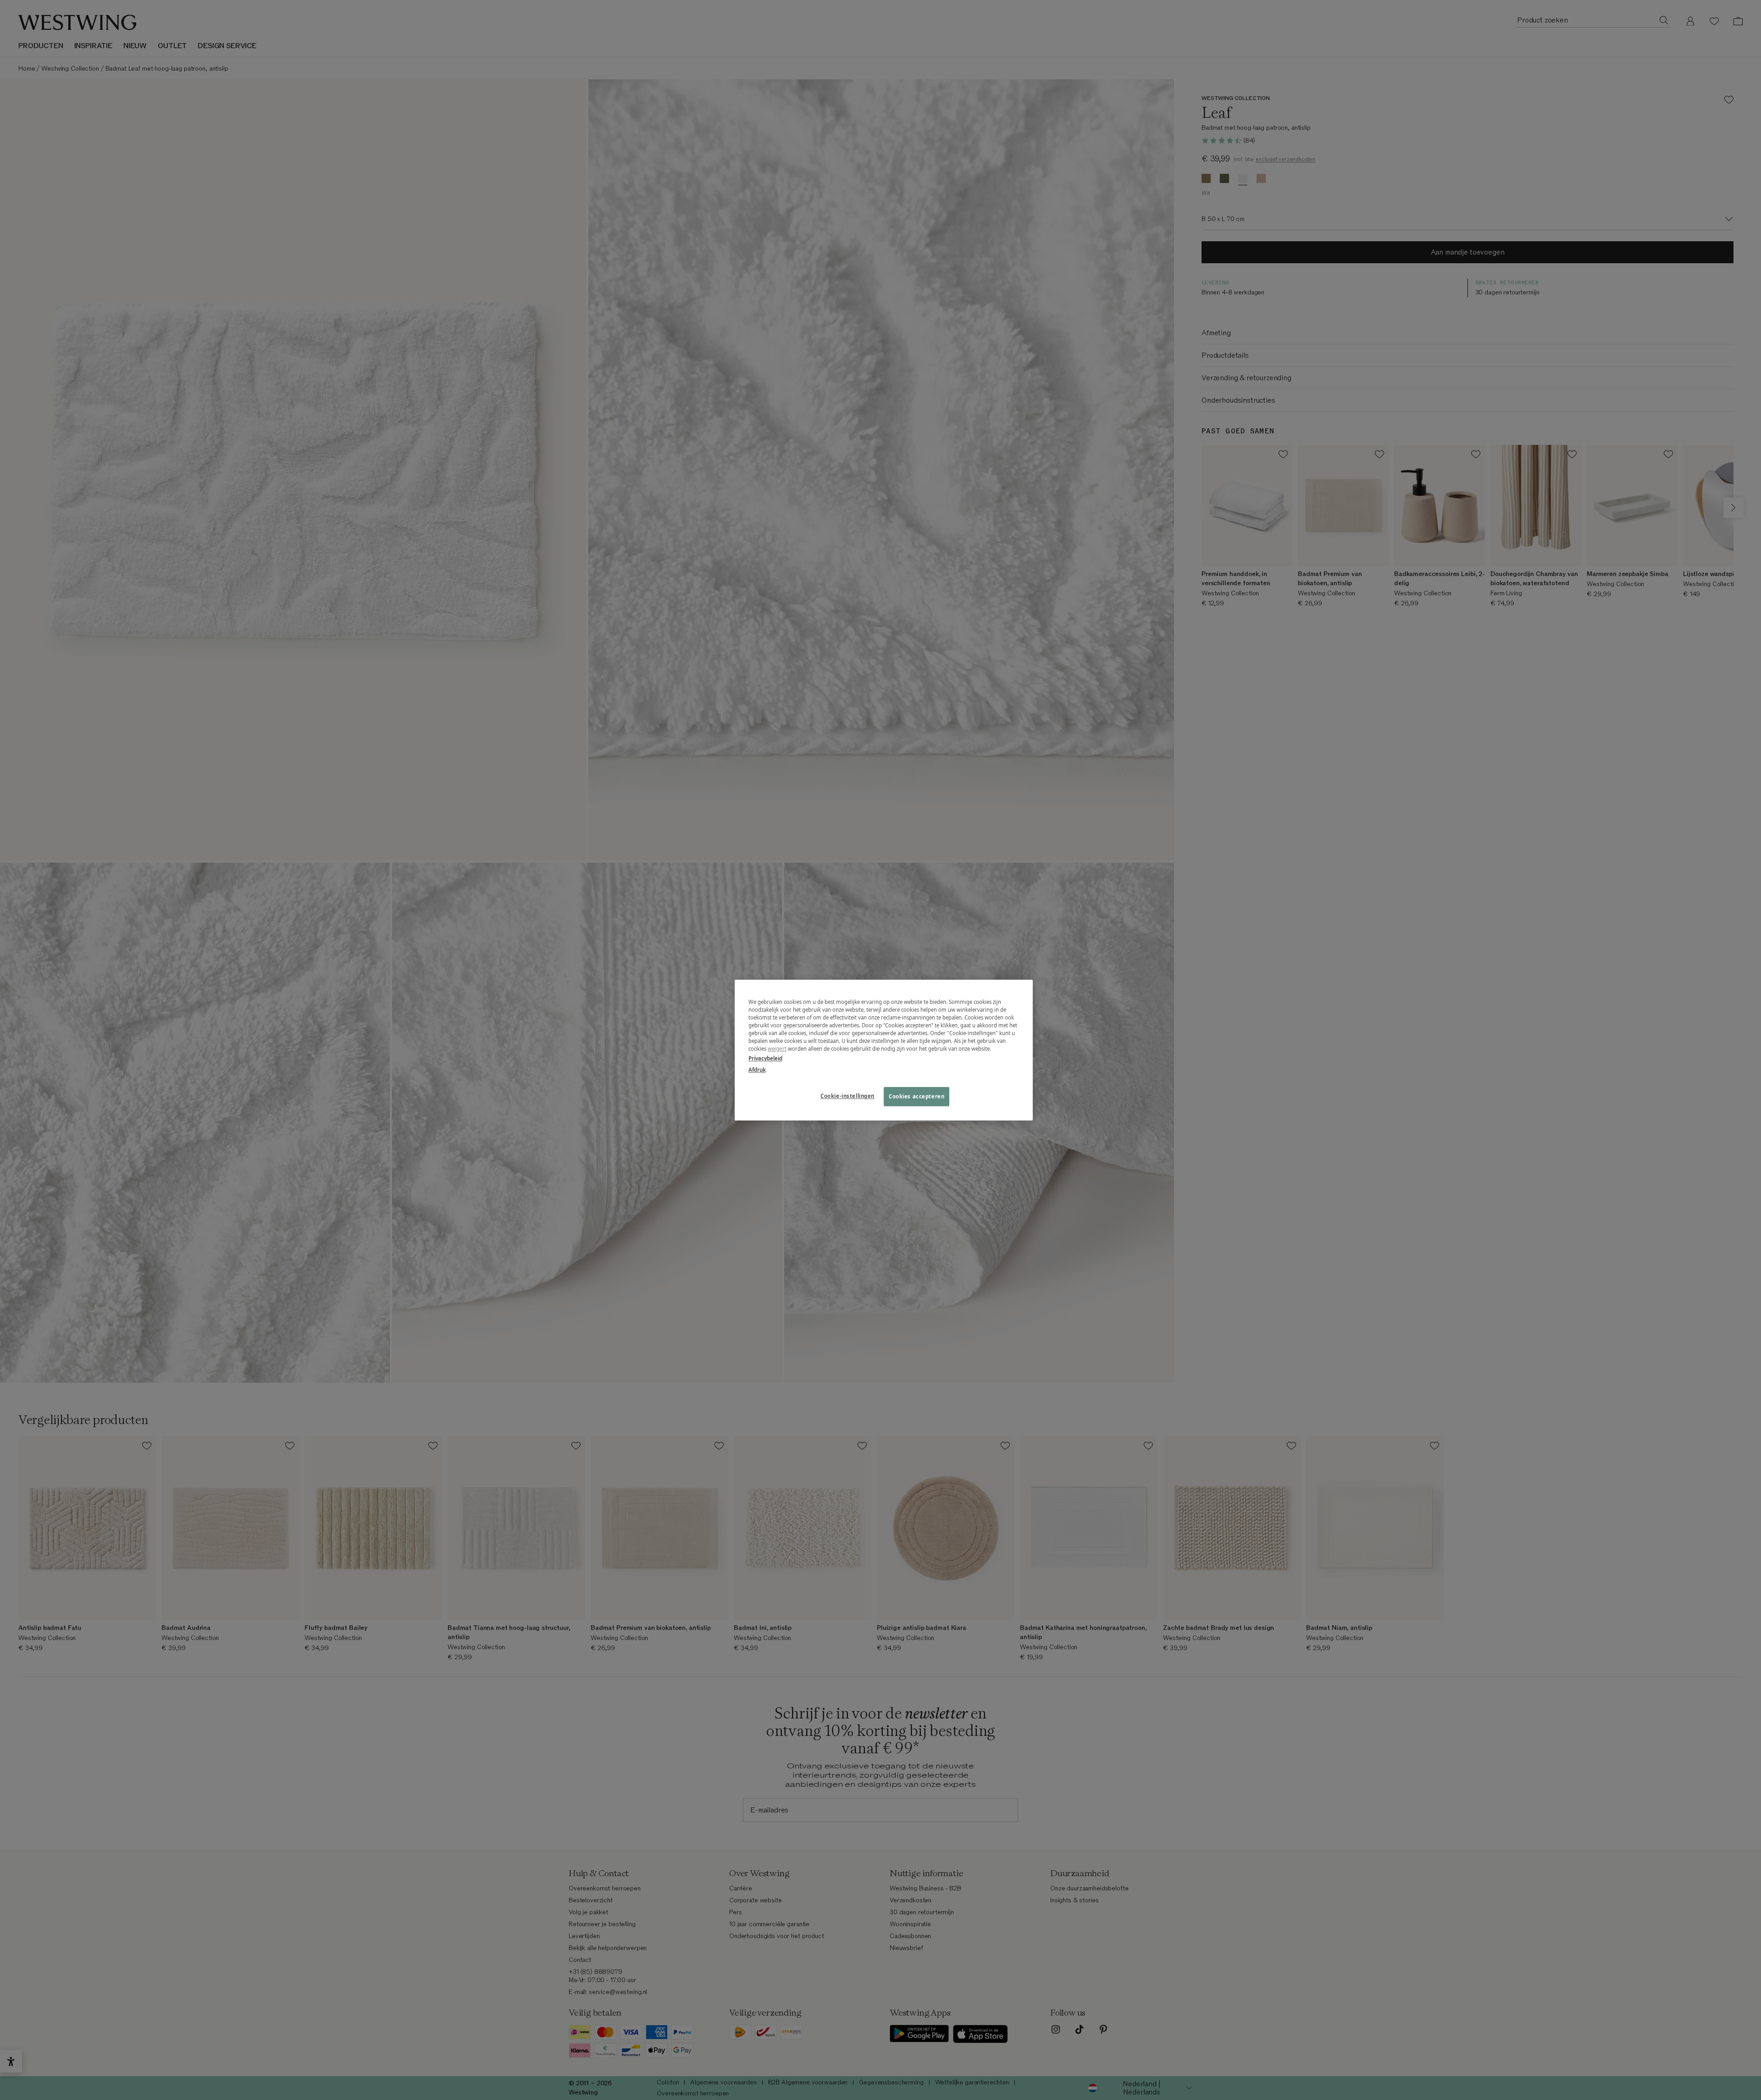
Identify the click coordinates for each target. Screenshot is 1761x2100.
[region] (884, 1050)
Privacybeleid (765, 1058)
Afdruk (757, 1070)
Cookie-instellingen (847, 1096)
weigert (777, 1049)
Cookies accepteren (916, 1096)
